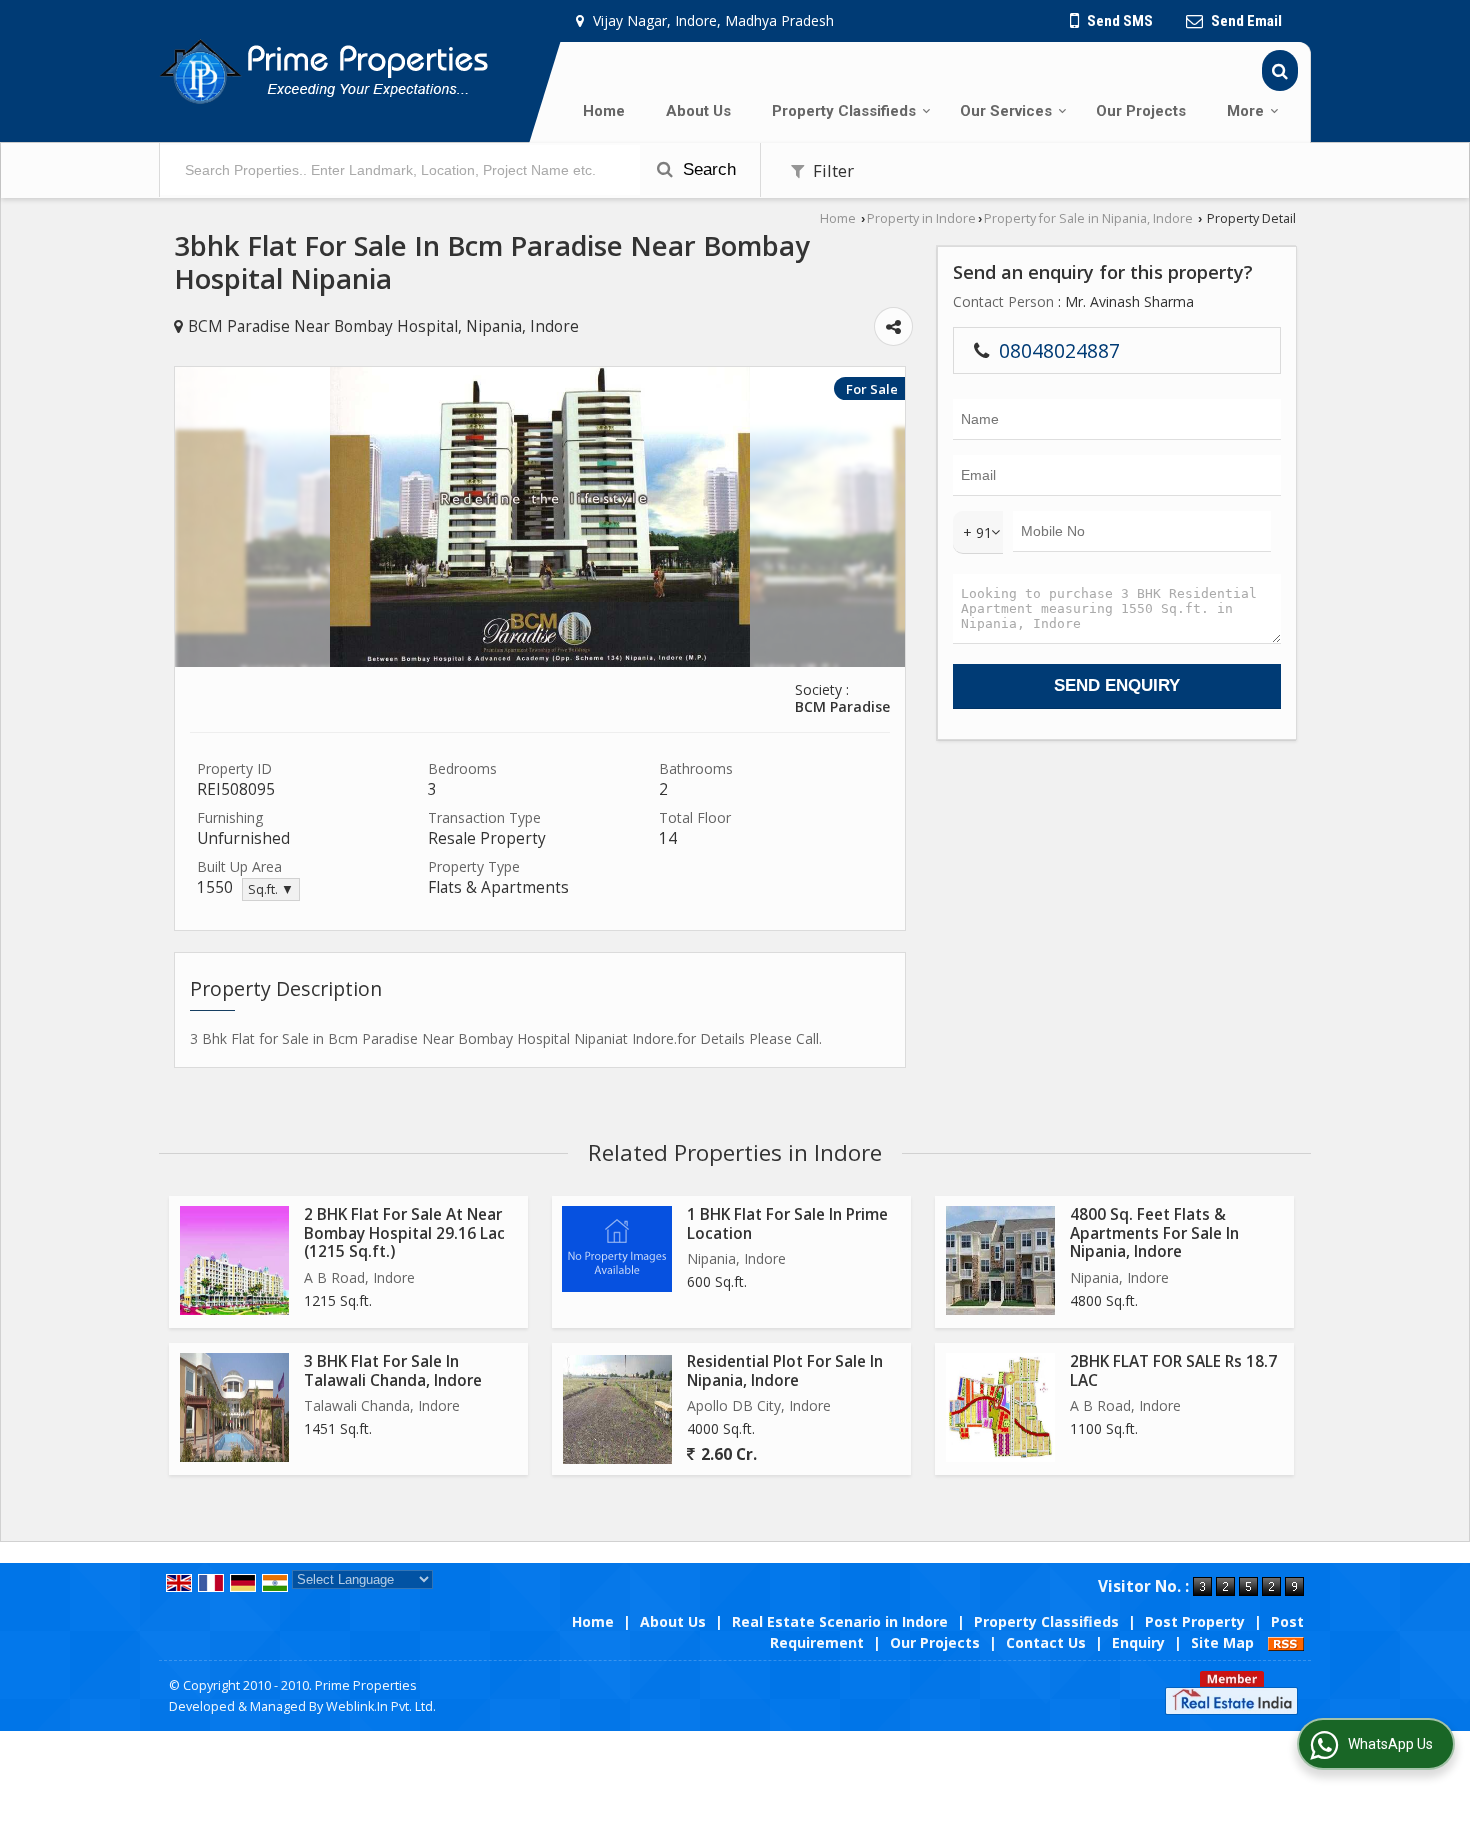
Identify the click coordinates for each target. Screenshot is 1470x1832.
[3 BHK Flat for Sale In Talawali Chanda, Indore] (234, 1407)
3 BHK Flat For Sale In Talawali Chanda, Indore (393, 1370)
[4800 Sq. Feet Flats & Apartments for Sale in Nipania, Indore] (1000, 1260)
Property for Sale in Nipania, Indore (1088, 218)
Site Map (1222, 1642)
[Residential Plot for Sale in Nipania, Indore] (617, 1409)
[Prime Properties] (323, 71)
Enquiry (1138, 1642)
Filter (831, 170)
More (1245, 111)
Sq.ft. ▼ (271, 889)
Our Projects (1141, 111)
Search (707, 169)
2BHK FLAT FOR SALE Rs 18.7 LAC (1173, 1370)
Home (604, 111)
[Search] (1280, 70)
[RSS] (1286, 1642)
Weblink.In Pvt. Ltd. (381, 1706)
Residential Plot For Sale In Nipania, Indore (785, 1370)
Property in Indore (921, 218)
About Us (698, 111)
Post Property (1195, 1621)
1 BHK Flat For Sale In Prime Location (787, 1223)
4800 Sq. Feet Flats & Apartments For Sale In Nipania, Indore (1154, 1233)
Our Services (1006, 111)
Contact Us (1046, 1642)
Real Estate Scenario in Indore (840, 1621)
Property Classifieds (844, 111)
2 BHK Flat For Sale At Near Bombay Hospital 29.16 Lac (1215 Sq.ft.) (404, 1233)
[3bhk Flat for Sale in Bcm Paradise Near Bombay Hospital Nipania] (540, 661)
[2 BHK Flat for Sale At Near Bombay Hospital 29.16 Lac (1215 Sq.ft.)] (234, 1260)
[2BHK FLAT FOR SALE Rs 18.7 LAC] (1000, 1407)
